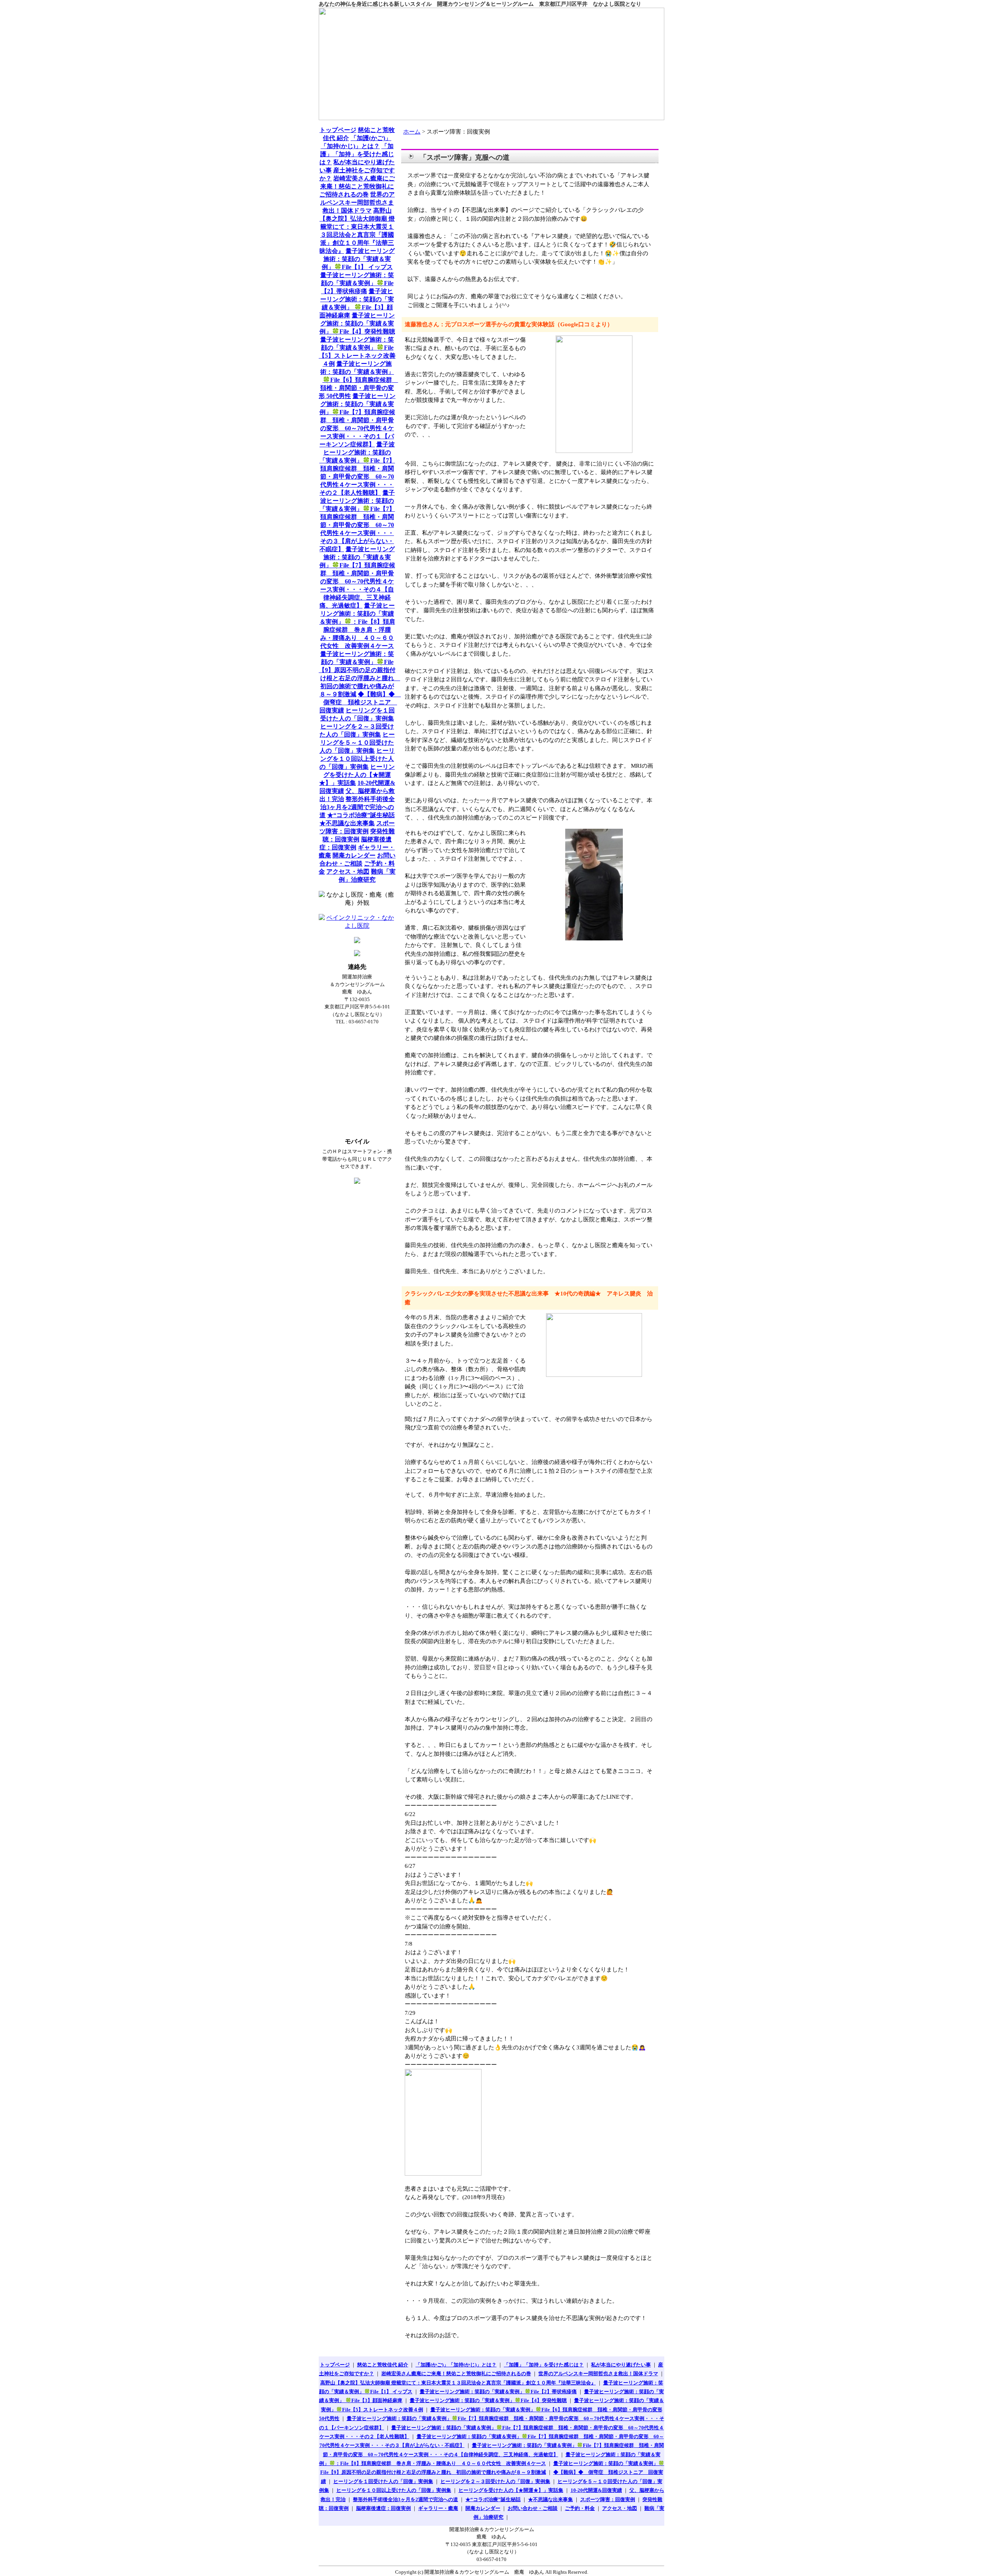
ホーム (412, 132)
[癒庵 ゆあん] (491, 64)
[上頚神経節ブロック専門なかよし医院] (357, 926)
